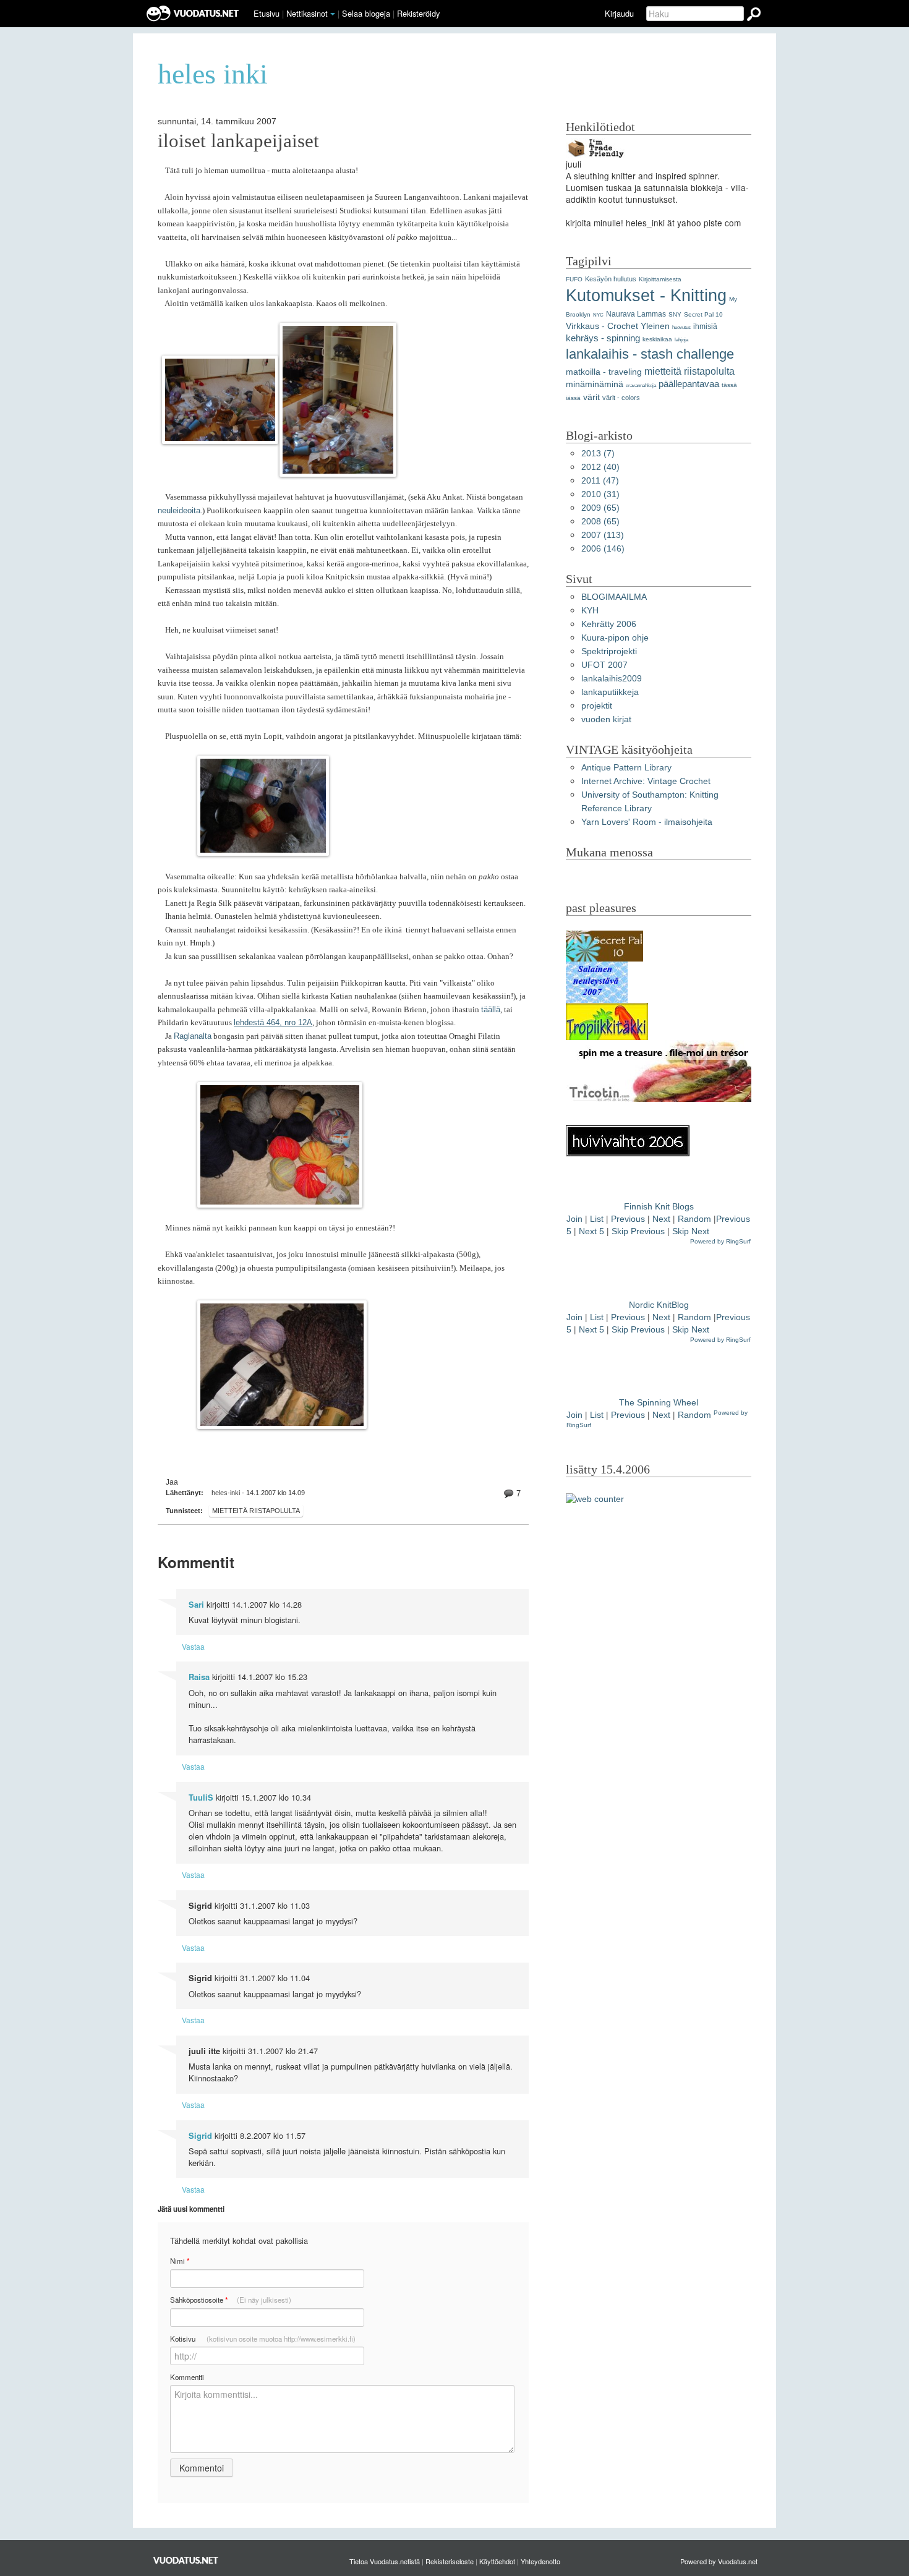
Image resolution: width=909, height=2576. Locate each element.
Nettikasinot (307, 13)
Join (574, 1219)
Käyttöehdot (497, 2561)
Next (661, 1219)
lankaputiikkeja (610, 692)
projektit (597, 706)
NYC (598, 315)
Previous (628, 1219)
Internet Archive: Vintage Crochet (646, 781)
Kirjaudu (619, 13)
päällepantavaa (689, 384)
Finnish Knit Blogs (659, 1207)
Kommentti (187, 2377)
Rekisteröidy (418, 13)
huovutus (681, 327)
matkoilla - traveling (604, 372)
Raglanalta (193, 1036)
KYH (590, 611)
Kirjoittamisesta (660, 279)
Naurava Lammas (636, 314)
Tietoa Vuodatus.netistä (385, 2561)
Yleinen (655, 326)
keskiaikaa (657, 339)
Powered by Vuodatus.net (719, 2561)
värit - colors (621, 398)
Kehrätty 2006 (609, 624)
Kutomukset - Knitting (646, 295)
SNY (675, 314)
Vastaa (193, 1646)
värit (591, 397)
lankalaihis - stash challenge (650, 354)
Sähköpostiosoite (231, 2300)
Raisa (199, 1677)
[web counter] (595, 1499)
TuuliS (201, 1798)
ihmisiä (705, 326)
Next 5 (591, 1231)
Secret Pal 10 (703, 314)
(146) (603, 549)
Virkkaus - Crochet (602, 326)
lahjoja (681, 340)
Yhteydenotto (540, 2561)
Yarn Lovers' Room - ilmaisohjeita (647, 822)
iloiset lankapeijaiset (238, 141)
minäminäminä (595, 384)
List (597, 1219)
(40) (600, 467)
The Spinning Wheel (659, 1403)
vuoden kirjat (606, 719)
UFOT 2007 (604, 665)
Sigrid (200, 2136)
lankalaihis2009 (612, 679)
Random (694, 1219)
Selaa (366, 13)
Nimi (180, 2261)
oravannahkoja (641, 386)
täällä (491, 1009)
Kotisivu (263, 2339)
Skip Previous (638, 1231)
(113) (603, 535)
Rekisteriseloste (450, 2561)
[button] (333, 14)
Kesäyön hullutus (611, 279)
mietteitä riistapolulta (256, 1511)
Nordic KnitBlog (659, 1305)
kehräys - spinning (603, 338)
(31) (600, 494)
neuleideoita (179, 510)
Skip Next (691, 1231)
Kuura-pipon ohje (615, 638)
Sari (196, 1605)
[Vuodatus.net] (186, 2560)
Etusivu (267, 13)
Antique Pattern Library (626, 768)
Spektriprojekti (609, 651)
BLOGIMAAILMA (614, 597)
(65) (600, 508)
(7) (598, 454)
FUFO (574, 279)
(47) (600, 481)
